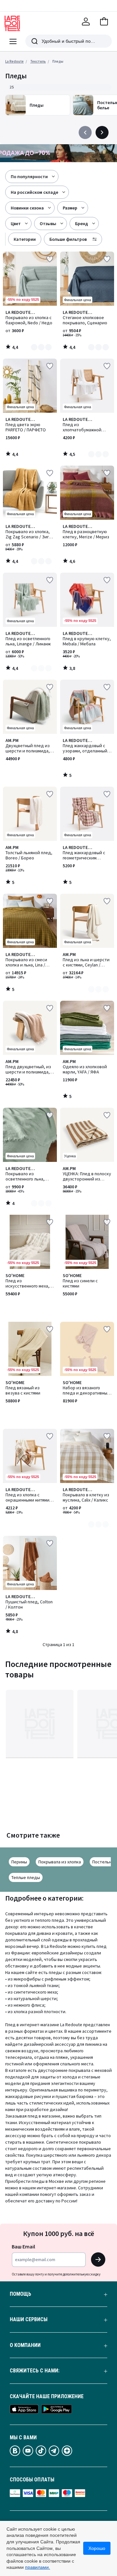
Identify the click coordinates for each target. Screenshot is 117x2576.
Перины (19, 1862)
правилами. (38, 2567)
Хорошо (97, 2548)
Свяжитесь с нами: (35, 2371)
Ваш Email (23, 2246)
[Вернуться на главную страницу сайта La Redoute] (12, 23)
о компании (25, 2345)
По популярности (29, 177)
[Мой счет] (86, 22)
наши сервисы (29, 2320)
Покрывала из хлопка (60, 1862)
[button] (104, 22)
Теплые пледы (26, 1877)
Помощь (20, 2294)
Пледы (58, 61)
